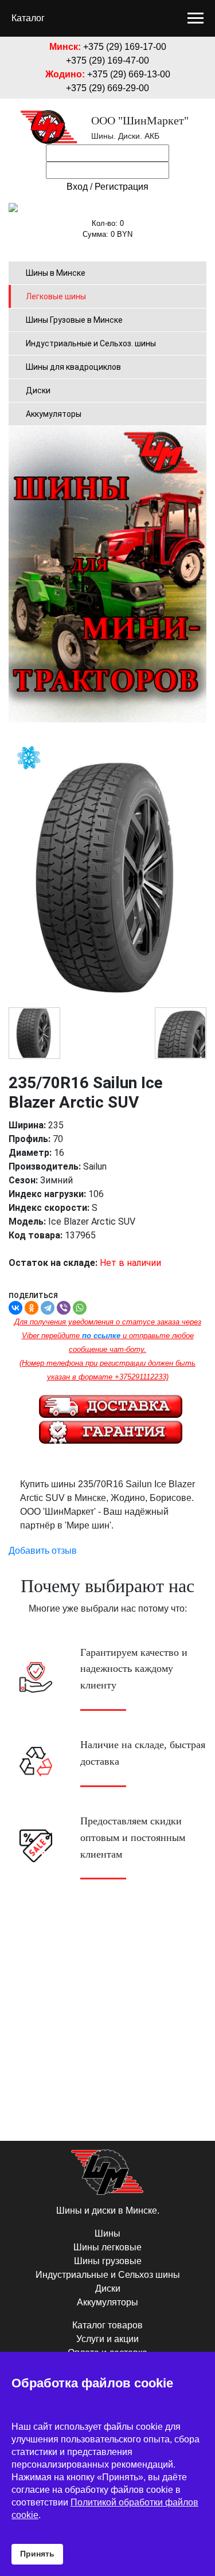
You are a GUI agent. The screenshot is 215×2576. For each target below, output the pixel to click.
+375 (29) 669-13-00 (129, 74)
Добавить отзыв (43, 1551)
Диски (38, 390)
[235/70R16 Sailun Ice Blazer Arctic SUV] (34, 1033)
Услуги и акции (107, 2339)
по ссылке (101, 1336)
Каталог (28, 18)
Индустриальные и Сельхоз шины (108, 2275)
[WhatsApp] (80, 1308)
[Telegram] (48, 1308)
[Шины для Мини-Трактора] (107, 574)
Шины (107, 2233)
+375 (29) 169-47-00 (107, 60)
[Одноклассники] (32, 1308)
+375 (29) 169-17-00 (125, 47)
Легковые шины (56, 296)
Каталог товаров (107, 2325)
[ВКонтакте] (15, 1308)
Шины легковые (107, 2247)
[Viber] (64, 1308)
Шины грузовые (108, 2261)
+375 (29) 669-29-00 (107, 88)
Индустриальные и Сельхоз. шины (91, 343)
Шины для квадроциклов (73, 367)
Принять (37, 2554)
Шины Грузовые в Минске (74, 320)
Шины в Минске (56, 273)
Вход (77, 187)
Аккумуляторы (54, 414)
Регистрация (122, 187)
